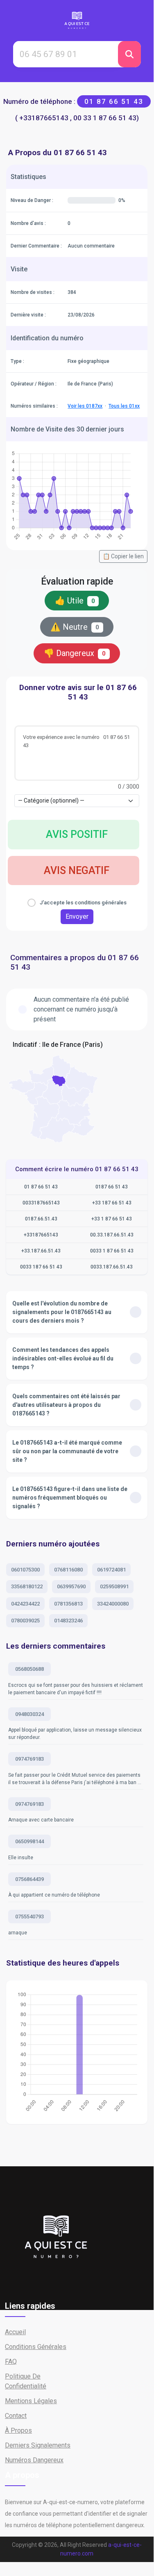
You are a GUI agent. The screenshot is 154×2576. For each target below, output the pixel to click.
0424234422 (25, 1604)
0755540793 (29, 1917)
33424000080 (113, 1604)
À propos (18, 2430)
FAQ (11, 2362)
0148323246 (68, 1621)
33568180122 (27, 1586)
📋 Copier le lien (123, 556)
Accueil (15, 2332)
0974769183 (29, 1759)
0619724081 (111, 1570)
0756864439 (29, 1879)
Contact (16, 2416)
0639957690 (71, 1586)
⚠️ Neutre (75, 627)
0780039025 (25, 1621)
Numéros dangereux (34, 2460)
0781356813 (68, 1604)
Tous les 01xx (124, 406)
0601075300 (25, 1570)
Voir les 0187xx (85, 406)
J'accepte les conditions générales (83, 903)
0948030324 (29, 1714)
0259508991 (114, 1586)
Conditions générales (36, 2347)
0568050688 (29, 1669)
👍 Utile (75, 601)
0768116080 (68, 1570)
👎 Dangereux (75, 653)
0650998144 (29, 1841)
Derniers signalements (38, 2445)
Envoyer (77, 916)
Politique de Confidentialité (26, 2381)
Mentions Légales (31, 2401)
